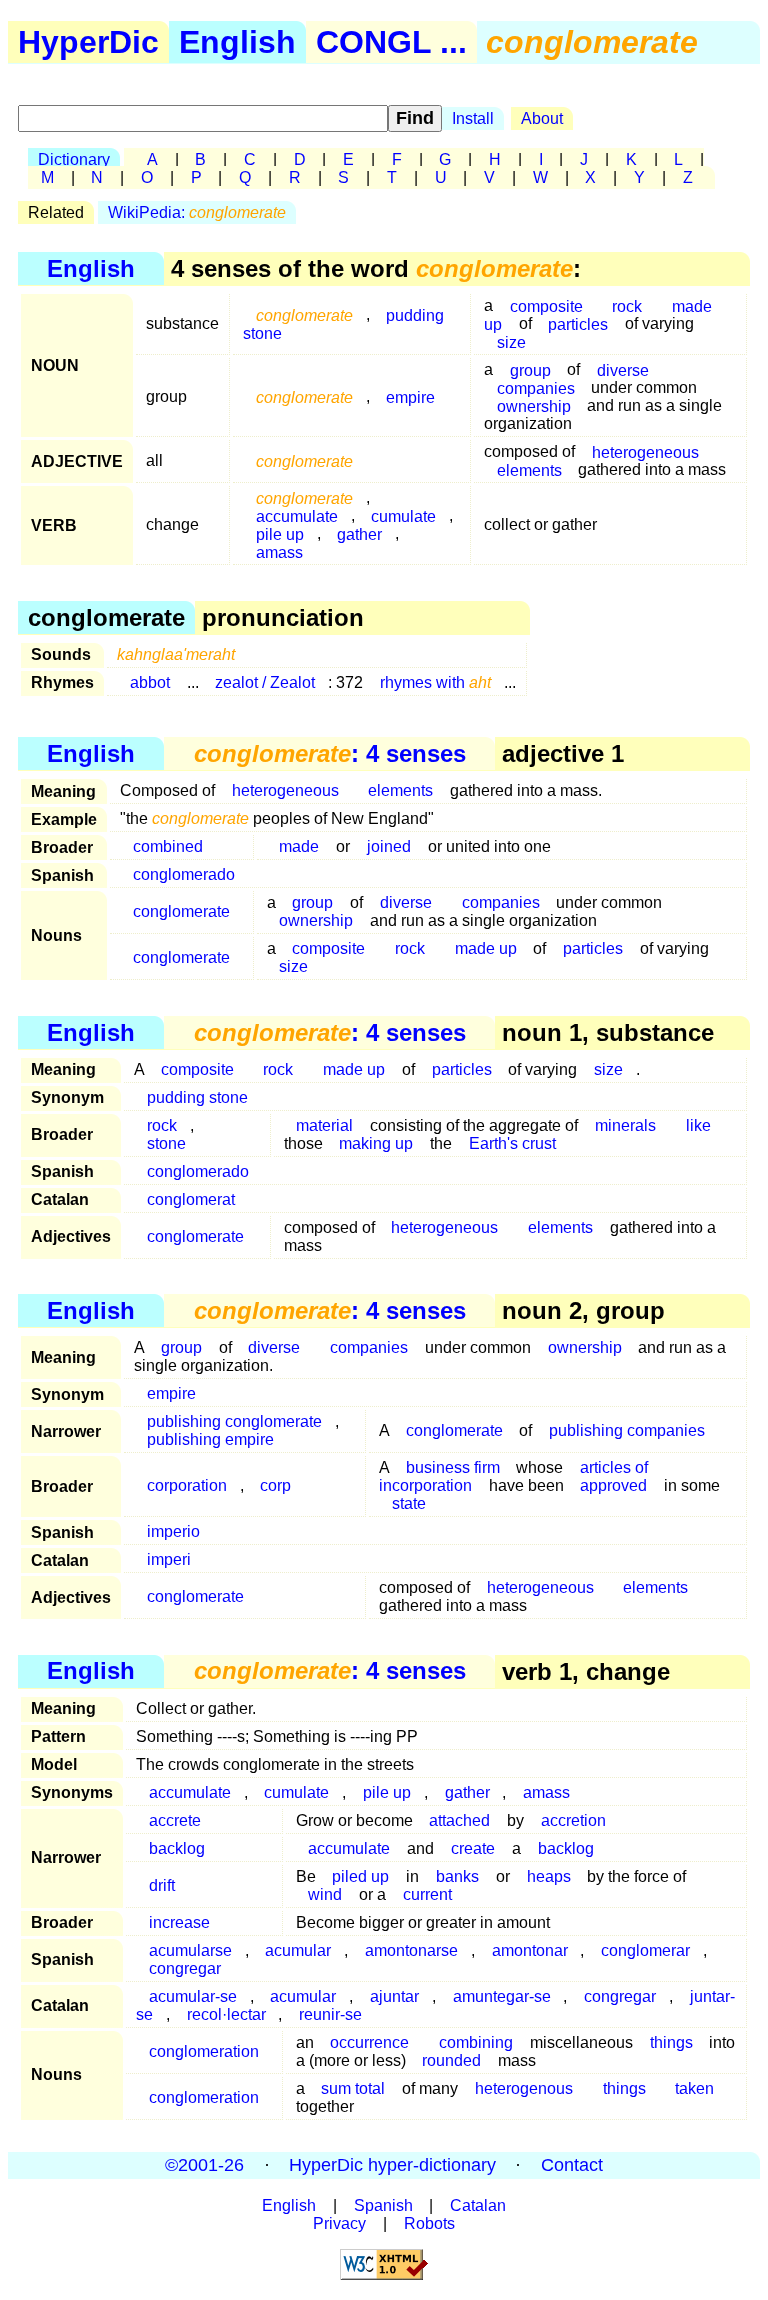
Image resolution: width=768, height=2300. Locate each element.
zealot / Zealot (265, 682)
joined (389, 846)
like (698, 1125)
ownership (534, 405)
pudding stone (197, 1097)
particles (578, 323)
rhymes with (435, 682)
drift (162, 1885)
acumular (298, 1950)
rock (627, 305)
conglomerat (191, 1199)
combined (168, 846)
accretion (573, 1820)
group (181, 1347)
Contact (572, 2165)
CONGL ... (391, 42)
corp (275, 1485)
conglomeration (204, 2051)
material (324, 1125)
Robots (429, 2223)
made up (486, 948)
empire (410, 396)
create (473, 1848)
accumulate (190, 1792)
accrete (175, 1820)
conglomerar (645, 1950)
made (299, 846)
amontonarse (411, 1950)
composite (328, 948)
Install (473, 118)
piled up (360, 1876)
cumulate (403, 515)
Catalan (478, 2205)
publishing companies (627, 1430)
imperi (169, 1559)
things (671, 2042)
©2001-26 (204, 2165)
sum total (353, 2088)
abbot (150, 682)
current (427, 1894)
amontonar (530, 1950)
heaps (549, 1876)
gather (359, 533)
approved (613, 1485)
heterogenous (524, 2088)
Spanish (383, 2205)
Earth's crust (512, 1143)
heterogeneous (645, 451)
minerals (625, 1125)
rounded (451, 2060)
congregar (185, 1968)
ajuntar (394, 1996)
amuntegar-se (502, 1996)
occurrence (369, 2042)
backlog (177, 1848)
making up (376, 1143)
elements (529, 469)
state (409, 1503)
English (237, 42)
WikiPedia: (197, 212)
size (511, 341)
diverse (623, 369)
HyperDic (88, 42)
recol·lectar (226, 2014)
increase (179, 1922)
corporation (187, 1485)
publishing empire (210, 1439)
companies (501, 902)
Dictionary (74, 159)
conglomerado (184, 874)
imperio (173, 1531)
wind (325, 1894)
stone (166, 1143)
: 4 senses (330, 753)
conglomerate (181, 911)
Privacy (339, 2223)
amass (279, 551)
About (542, 118)
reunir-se (330, 2014)
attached (459, 1820)
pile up (387, 1792)
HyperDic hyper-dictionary (392, 2165)
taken (694, 2088)
